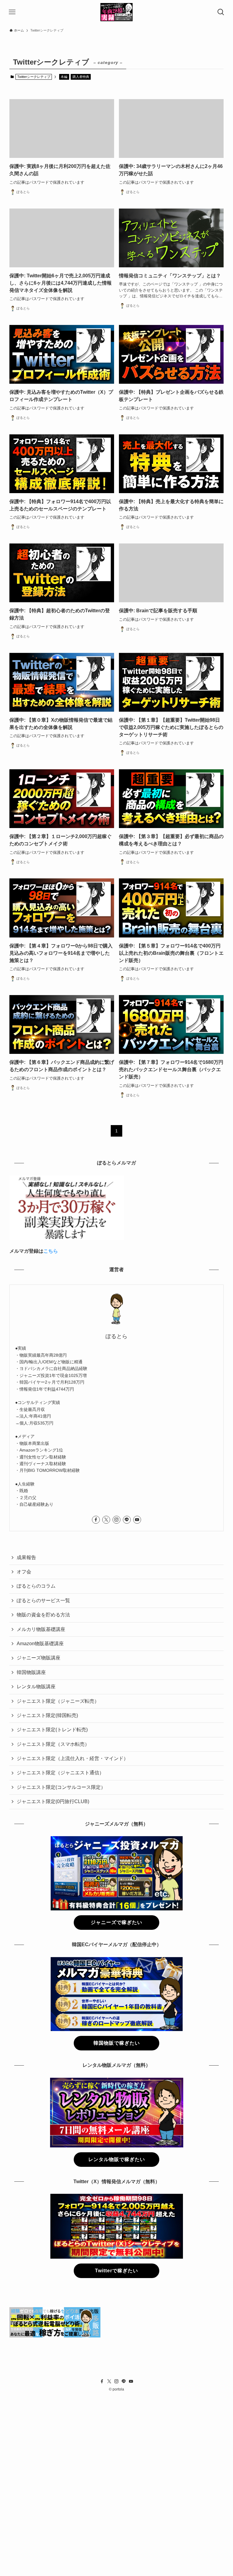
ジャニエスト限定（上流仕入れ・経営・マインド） (73, 1758)
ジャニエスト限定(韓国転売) (47, 1715)
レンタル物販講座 (36, 1687)
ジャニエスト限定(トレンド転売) (52, 1730)
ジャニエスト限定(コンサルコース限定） (61, 1787)
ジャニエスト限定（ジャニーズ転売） (58, 1701)
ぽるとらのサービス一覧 (43, 1600)
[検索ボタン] (221, 12)
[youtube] (137, 1520)
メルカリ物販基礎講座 (41, 1629)
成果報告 (26, 1557)
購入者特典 (81, 77)
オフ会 (24, 1572)
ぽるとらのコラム (36, 1586)
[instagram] (116, 1520)
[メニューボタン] (12, 12)
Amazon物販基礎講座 (40, 1644)
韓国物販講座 (31, 1672)
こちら (51, 1251)
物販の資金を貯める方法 (43, 1615)
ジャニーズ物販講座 (39, 1658)
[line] (127, 1520)
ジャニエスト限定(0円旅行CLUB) (53, 1801)
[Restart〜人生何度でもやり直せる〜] (117, 12)
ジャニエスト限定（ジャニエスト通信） (60, 1773)
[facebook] (96, 1520)
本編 (64, 77)
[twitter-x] (106, 1520)
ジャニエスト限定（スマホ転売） (53, 1744)
